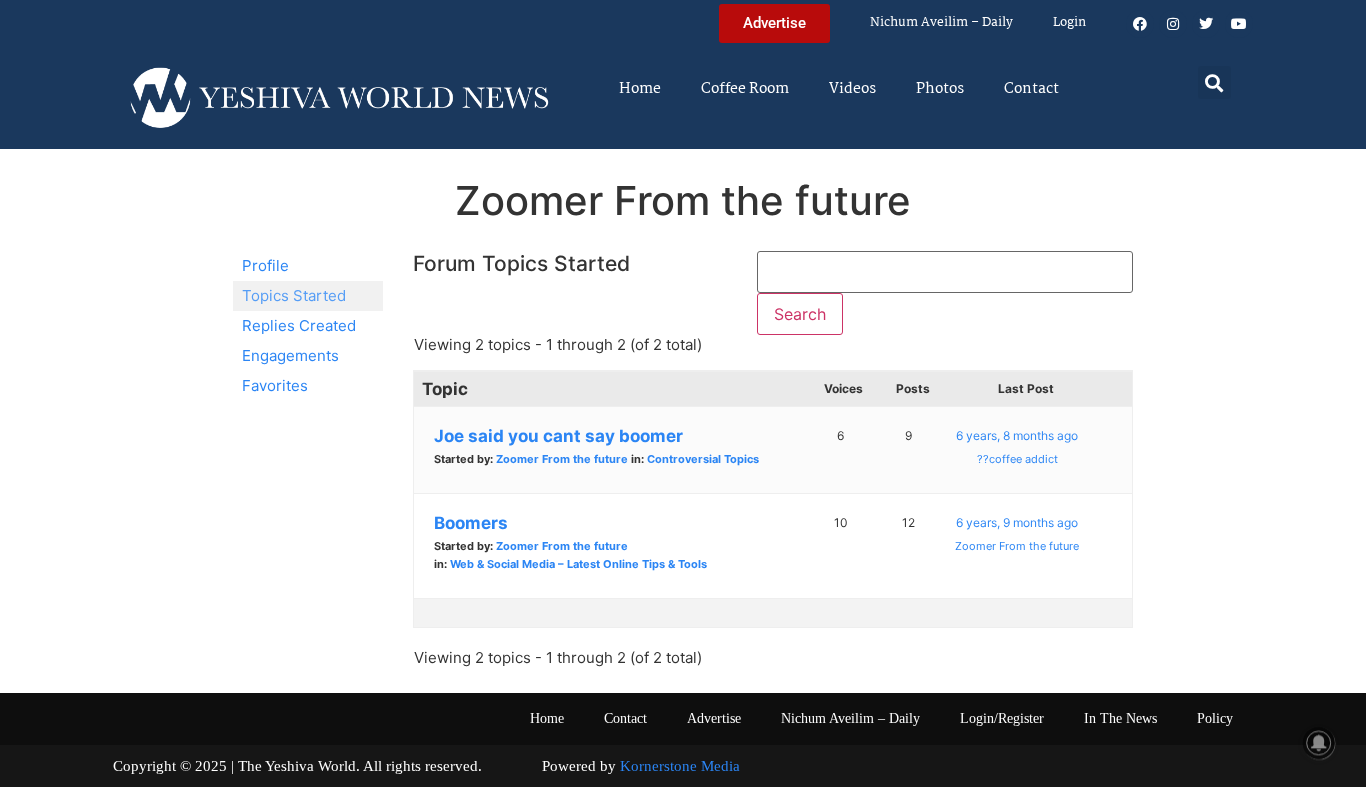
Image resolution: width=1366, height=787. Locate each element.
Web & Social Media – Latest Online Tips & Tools (578, 564)
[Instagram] (1173, 24)
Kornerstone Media (680, 766)
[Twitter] (1206, 24)
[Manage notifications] (1319, 743)
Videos (852, 89)
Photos (940, 89)
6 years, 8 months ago (1017, 435)
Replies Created (299, 325)
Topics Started (294, 295)
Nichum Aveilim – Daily (941, 22)
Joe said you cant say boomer (558, 436)
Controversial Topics (703, 459)
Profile (265, 265)
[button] (1214, 82)
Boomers (471, 523)
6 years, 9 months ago (1017, 522)
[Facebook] (1140, 24)
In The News (1120, 718)
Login (1069, 22)
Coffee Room (745, 89)
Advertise (714, 718)
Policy (1215, 718)
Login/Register (1002, 718)
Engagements (290, 355)
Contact (1031, 89)
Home (640, 89)
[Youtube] (1239, 24)
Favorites (275, 385)
